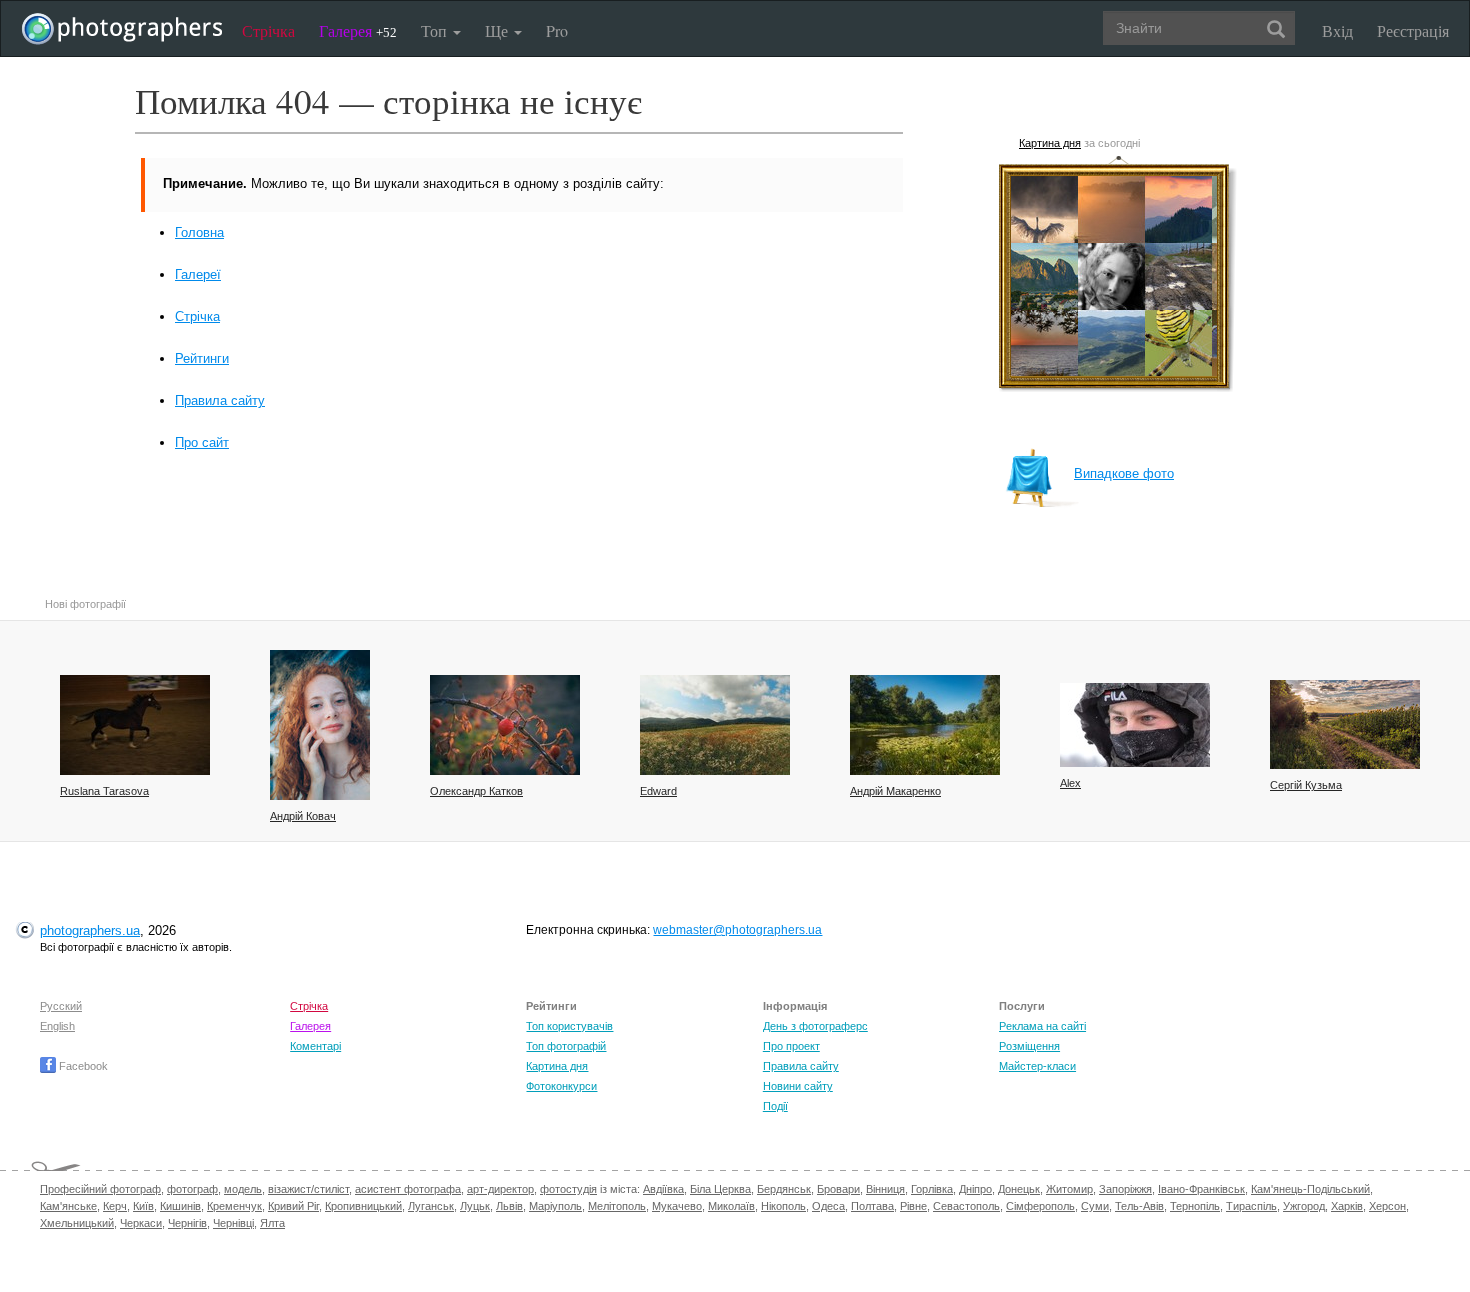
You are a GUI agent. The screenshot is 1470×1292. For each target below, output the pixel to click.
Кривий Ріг (293, 1206)
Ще (498, 30)
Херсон (1387, 1206)
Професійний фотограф (100, 1189)
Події (775, 1106)
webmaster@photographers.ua (737, 930)
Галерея (358, 30)
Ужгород (1304, 1206)
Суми (1095, 1206)
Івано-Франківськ (1201, 1189)
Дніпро (975, 1189)
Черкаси (141, 1223)
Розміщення (1029, 1046)
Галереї (198, 274)
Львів (509, 1206)
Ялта (272, 1223)
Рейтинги (202, 358)
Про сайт (202, 442)
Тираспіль (1251, 1206)
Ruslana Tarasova (104, 791)
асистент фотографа (408, 1189)
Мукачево (677, 1206)
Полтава (872, 1206)
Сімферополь (1040, 1206)
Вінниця (885, 1189)
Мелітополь (617, 1206)
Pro (557, 30)
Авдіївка (663, 1189)
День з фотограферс (815, 1026)
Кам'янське (68, 1206)
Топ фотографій (566, 1046)
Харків (1347, 1206)
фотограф (192, 1189)
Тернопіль (1195, 1206)
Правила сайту (220, 400)
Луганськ (431, 1206)
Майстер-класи (1037, 1066)
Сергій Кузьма (1306, 785)
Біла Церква (720, 1189)
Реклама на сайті (1042, 1026)
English (57, 1026)
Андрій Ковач (303, 816)
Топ (436, 30)
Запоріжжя (1125, 1189)
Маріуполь (555, 1206)
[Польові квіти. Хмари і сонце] (715, 725)
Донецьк (1019, 1189)
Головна (199, 232)
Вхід (1337, 30)
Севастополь (966, 1206)
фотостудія (568, 1189)
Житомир (1069, 1189)
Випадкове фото (1124, 473)
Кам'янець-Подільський (1310, 1189)
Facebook (82, 1066)
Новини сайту (798, 1086)
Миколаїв (731, 1206)
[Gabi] (320, 725)
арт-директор (500, 1189)
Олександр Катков (476, 791)
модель (243, 1189)
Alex (1070, 783)
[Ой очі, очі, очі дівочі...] (1135, 725)
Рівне (913, 1206)
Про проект (791, 1046)
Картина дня (1050, 143)
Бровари (838, 1189)
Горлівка (932, 1189)
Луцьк (475, 1206)
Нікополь (783, 1206)
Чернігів (187, 1223)
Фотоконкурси (561, 1086)
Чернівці (233, 1223)
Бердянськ (784, 1189)
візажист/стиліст (308, 1189)
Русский (61, 1006)
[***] (1345, 724)
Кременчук (234, 1206)
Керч (115, 1206)
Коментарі (315, 1046)
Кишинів (180, 1206)
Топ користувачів (569, 1026)
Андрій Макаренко (895, 791)
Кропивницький (363, 1206)
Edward (658, 791)
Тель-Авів (1139, 1206)
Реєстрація (1413, 30)
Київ (143, 1206)
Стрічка (268, 30)
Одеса (828, 1206)
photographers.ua (90, 930)
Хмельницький (77, 1223)
